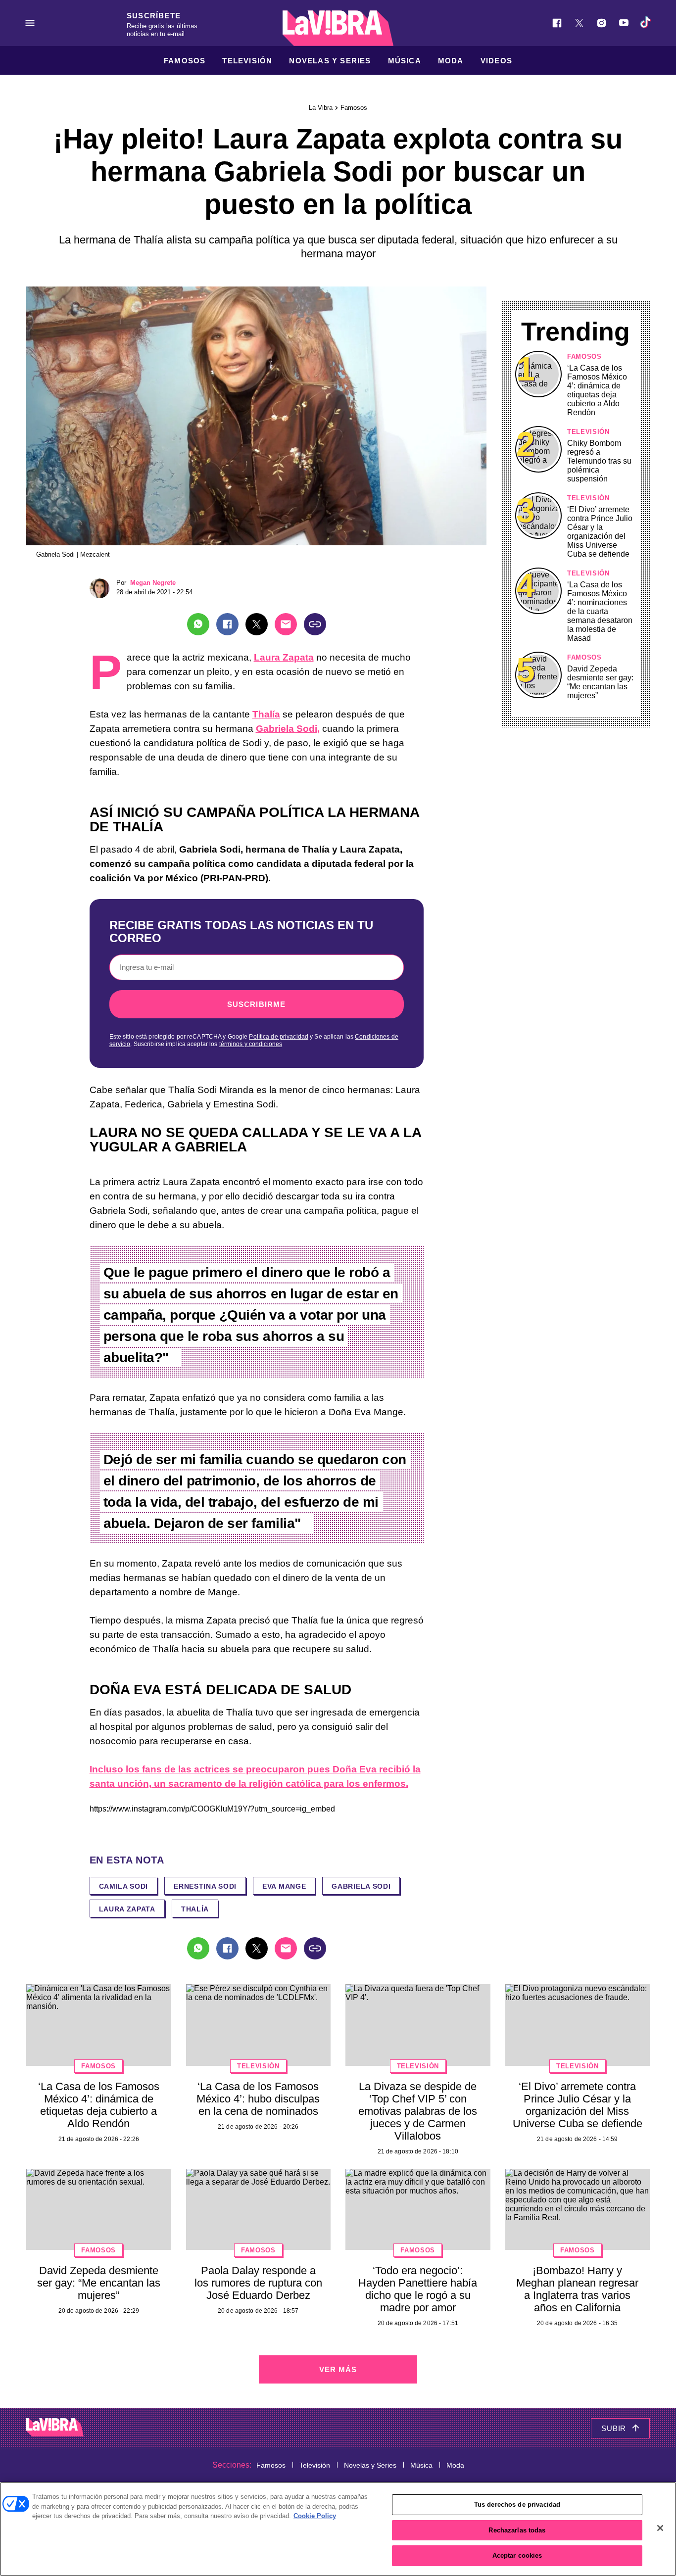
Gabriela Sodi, (288, 729)
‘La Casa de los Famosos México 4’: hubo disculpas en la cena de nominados (258, 2099)
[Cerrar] (660, 2528)
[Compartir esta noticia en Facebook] (227, 624)
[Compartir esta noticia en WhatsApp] (198, 624)
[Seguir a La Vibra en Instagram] (602, 23)
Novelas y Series (330, 61)
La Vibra (321, 108)
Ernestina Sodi (205, 1886)
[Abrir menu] (30, 23)
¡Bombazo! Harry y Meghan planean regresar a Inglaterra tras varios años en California (577, 2289)
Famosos (185, 61)
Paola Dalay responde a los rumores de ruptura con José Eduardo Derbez (258, 2283)
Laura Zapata (284, 657)
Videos (496, 61)
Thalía (266, 714)
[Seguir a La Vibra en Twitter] (579, 23)
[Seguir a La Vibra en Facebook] (557, 23)
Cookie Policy (315, 2516)
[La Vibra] (338, 28)
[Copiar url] (315, 624)
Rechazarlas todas (517, 2530)
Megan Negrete (153, 583)
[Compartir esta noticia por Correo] (286, 624)
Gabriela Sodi (361, 1886)
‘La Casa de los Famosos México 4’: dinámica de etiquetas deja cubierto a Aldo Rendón (597, 390)
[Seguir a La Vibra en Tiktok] (646, 23)
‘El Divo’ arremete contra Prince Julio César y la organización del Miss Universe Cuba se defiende (600, 532)
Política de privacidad (279, 1037)
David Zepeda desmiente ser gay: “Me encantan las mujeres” (600, 682)
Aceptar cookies (517, 2555)
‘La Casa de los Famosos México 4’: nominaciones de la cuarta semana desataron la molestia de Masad (600, 611)
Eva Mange (284, 1886)
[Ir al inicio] (55, 2428)
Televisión (247, 61)
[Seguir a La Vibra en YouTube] (624, 23)
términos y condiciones (251, 1044)
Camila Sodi (124, 1886)
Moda (451, 61)
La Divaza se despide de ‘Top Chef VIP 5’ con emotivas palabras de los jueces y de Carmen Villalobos (418, 2111)
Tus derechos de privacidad (517, 2504)
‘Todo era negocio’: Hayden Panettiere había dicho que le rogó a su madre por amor (418, 2289)
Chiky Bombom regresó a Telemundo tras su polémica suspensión (599, 461)
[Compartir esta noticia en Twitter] (257, 624)
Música (405, 61)
